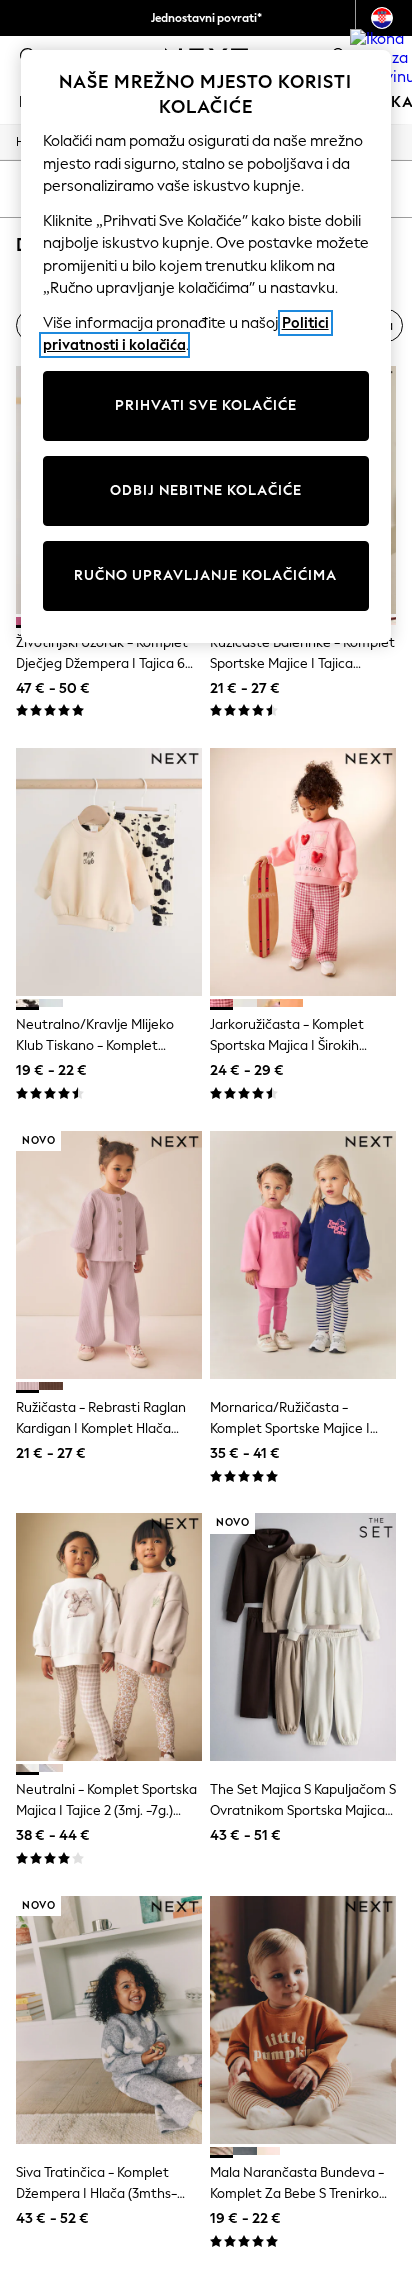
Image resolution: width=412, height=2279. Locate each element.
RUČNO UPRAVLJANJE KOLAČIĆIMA (205, 575)
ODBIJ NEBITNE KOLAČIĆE (206, 490)
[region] (206, 346)
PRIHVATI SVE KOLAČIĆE (206, 405)
